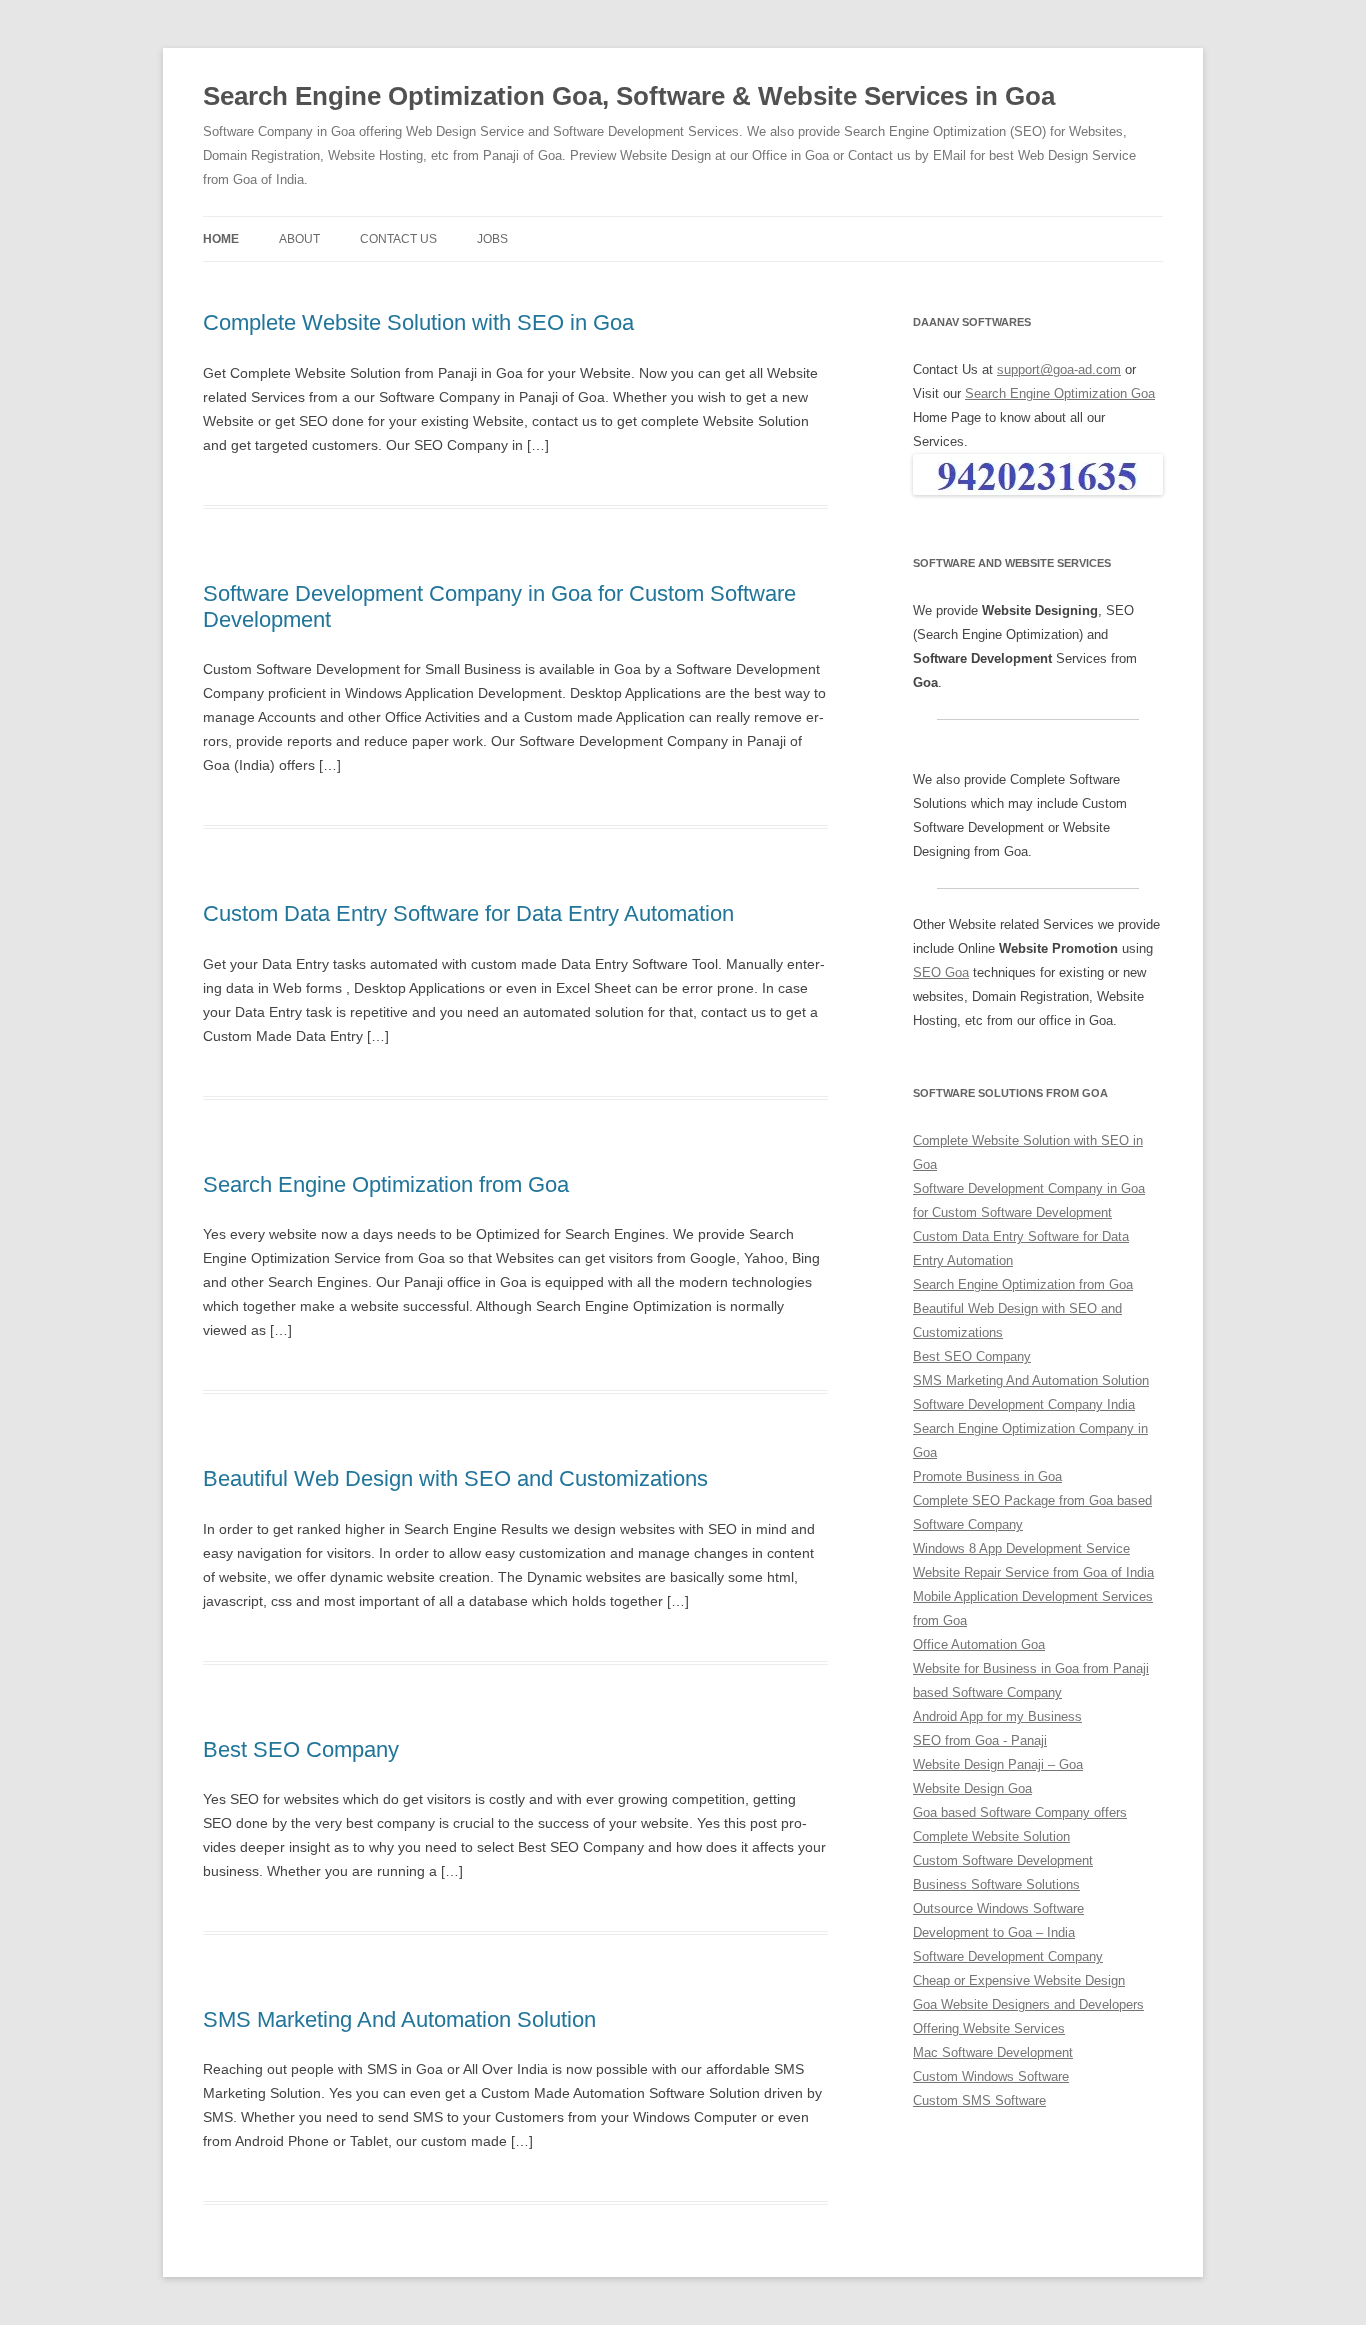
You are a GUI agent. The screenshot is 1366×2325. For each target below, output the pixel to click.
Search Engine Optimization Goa (1060, 393)
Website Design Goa (972, 1788)
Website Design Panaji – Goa (998, 1764)
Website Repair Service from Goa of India (1033, 1572)
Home (221, 239)
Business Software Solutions (996, 1884)
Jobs (492, 239)
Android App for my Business (997, 1716)
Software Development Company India (1024, 1404)
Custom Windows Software (991, 2076)
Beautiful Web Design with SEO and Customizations (455, 1478)
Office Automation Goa (979, 1644)
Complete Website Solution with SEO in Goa (418, 322)
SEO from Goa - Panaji (980, 1740)
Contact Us (398, 239)
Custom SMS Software (979, 2100)
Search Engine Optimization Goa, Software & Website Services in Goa (629, 96)
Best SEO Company (301, 1749)
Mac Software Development (993, 2052)
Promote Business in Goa (987, 1476)
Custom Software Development (1003, 1860)
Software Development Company (1008, 1956)
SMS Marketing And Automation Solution (399, 2019)
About (299, 239)
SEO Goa (941, 972)
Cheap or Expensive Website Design (1019, 1980)
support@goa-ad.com (1059, 369)
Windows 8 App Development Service (1021, 1548)
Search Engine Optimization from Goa (386, 1184)
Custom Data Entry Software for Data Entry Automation (468, 913)
